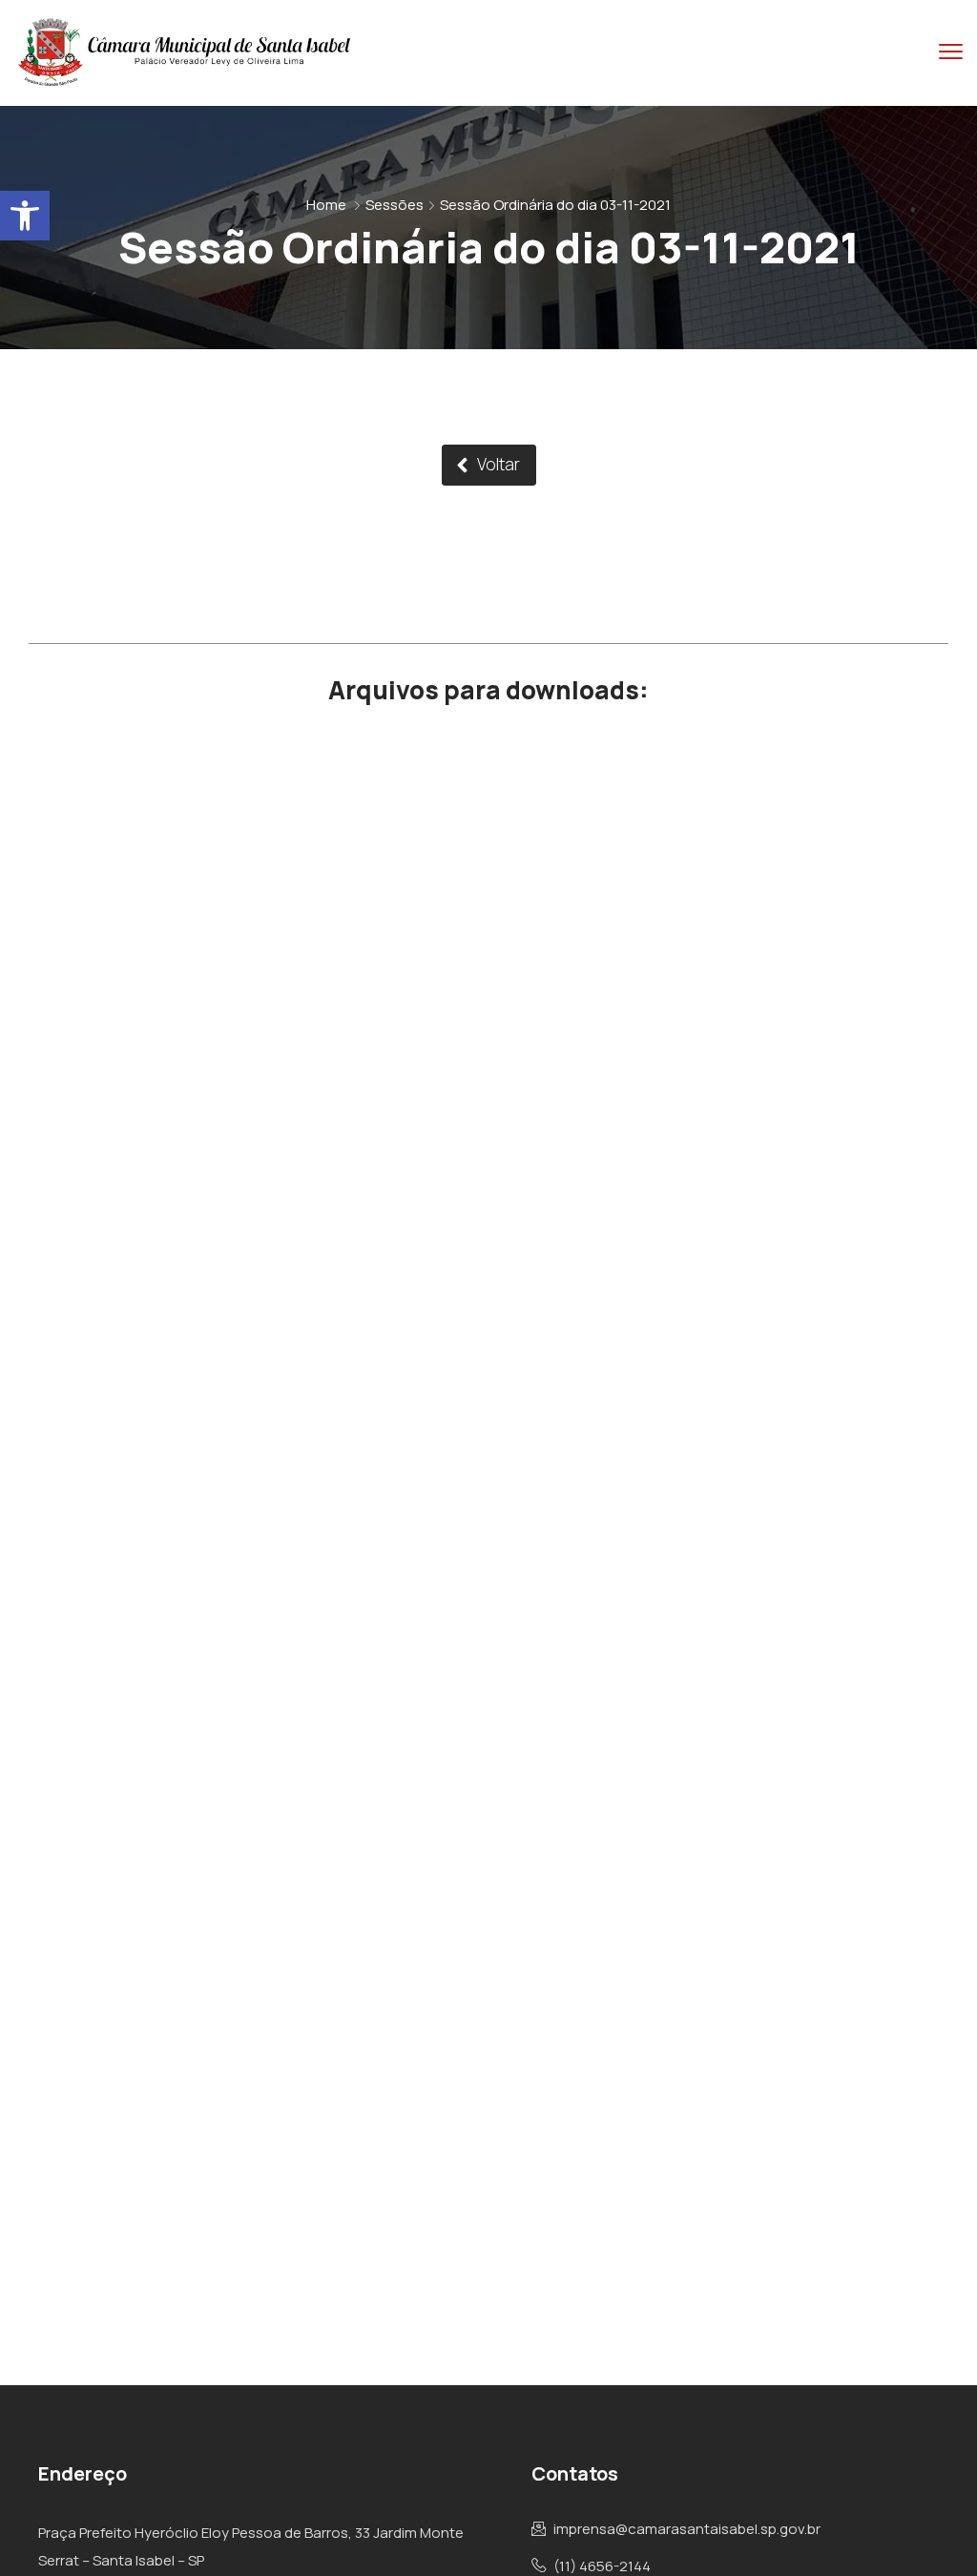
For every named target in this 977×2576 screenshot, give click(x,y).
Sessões (395, 205)
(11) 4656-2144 (602, 2566)
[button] (25, 216)
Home (326, 205)
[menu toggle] (951, 52)
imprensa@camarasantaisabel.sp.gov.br (687, 2529)
